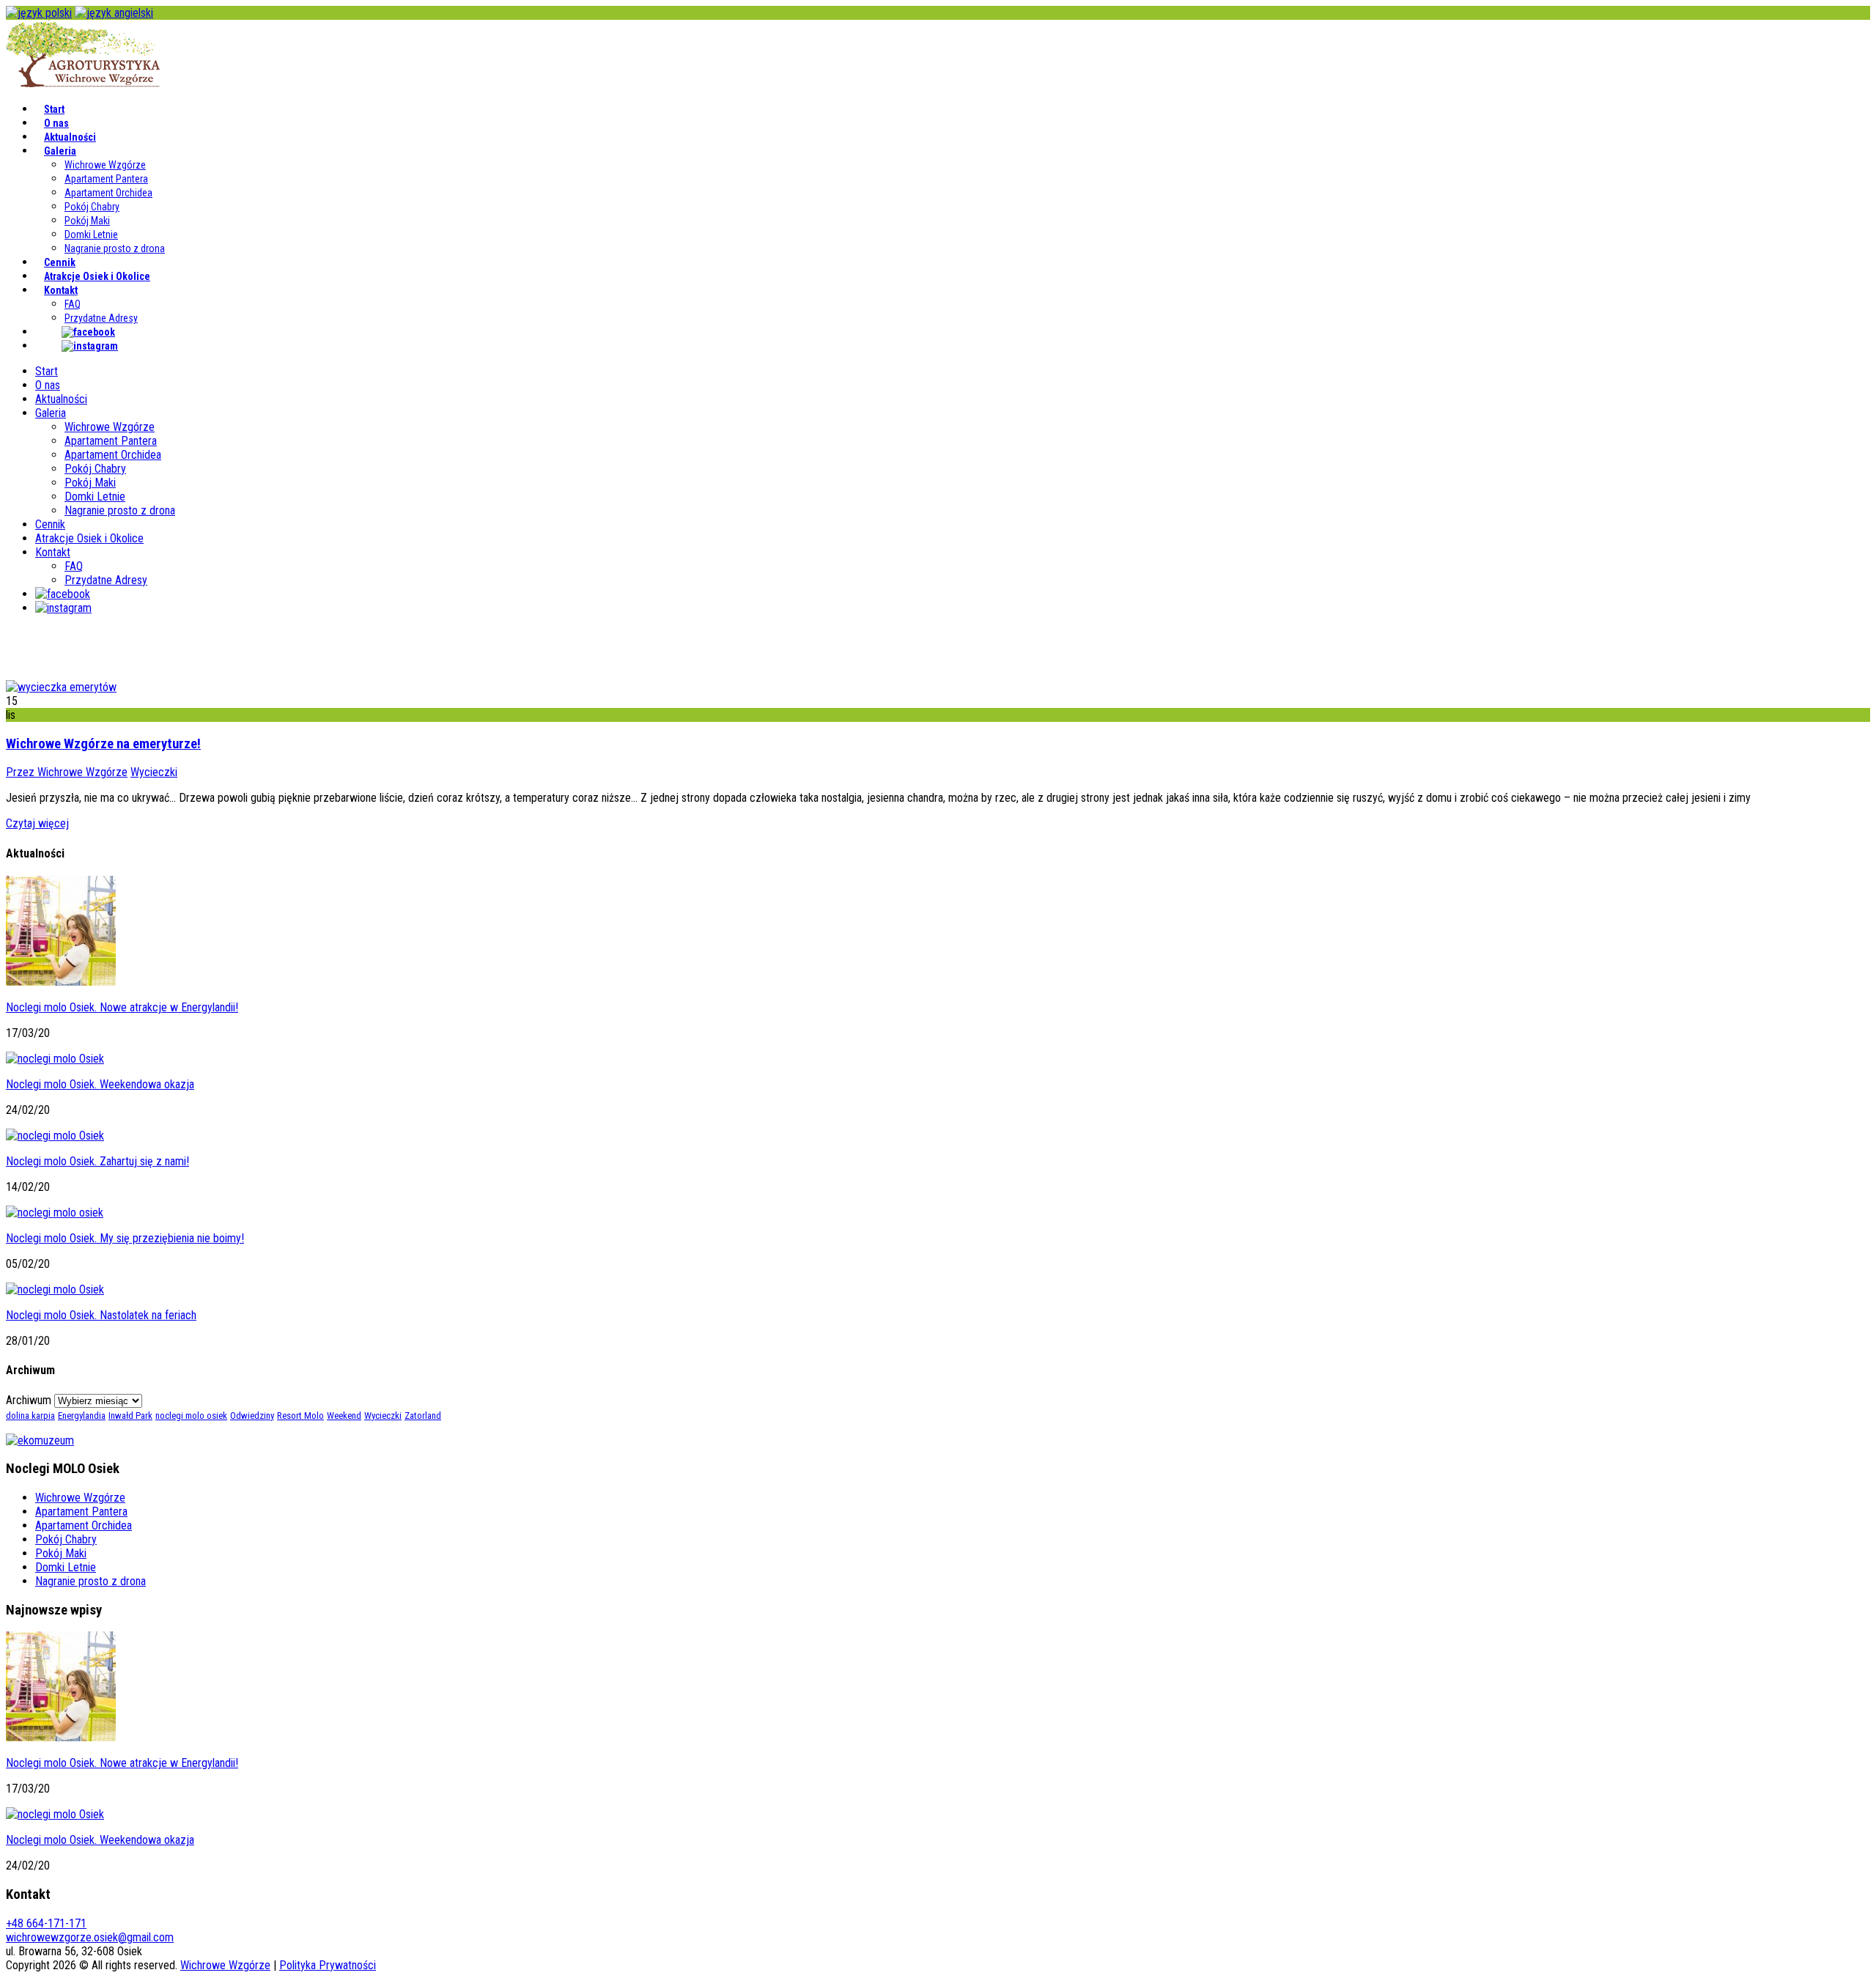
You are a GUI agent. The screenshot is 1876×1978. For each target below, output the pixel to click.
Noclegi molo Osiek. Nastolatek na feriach (101, 1315)
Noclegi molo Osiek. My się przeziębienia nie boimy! (125, 1238)
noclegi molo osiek (191, 1416)
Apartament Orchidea (108, 193)
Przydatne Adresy (101, 318)
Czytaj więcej (37, 823)
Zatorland (423, 1416)
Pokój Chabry (92, 207)
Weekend (344, 1416)
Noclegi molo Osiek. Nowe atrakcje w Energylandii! (122, 1007)
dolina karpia (30, 1416)
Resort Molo (300, 1416)
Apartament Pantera (106, 179)
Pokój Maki (87, 221)
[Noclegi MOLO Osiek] (83, 83)
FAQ (73, 304)
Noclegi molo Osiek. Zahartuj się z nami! (97, 1161)
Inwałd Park (130, 1416)
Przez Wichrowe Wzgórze (67, 772)
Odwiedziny (252, 1416)
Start (54, 109)
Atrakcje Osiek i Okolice (97, 276)
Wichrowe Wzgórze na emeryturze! (103, 744)
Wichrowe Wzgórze (105, 165)
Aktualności (70, 137)
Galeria (60, 151)
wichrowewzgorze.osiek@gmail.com (90, 1937)
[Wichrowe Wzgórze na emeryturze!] (61, 687)
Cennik (60, 262)
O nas (56, 123)
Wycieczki (154, 772)
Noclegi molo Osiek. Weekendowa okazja (100, 1084)
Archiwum (29, 1400)
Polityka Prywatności (328, 1965)
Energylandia (82, 1416)
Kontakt (61, 290)
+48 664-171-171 (46, 1923)
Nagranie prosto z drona (115, 248)
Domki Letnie (91, 235)
